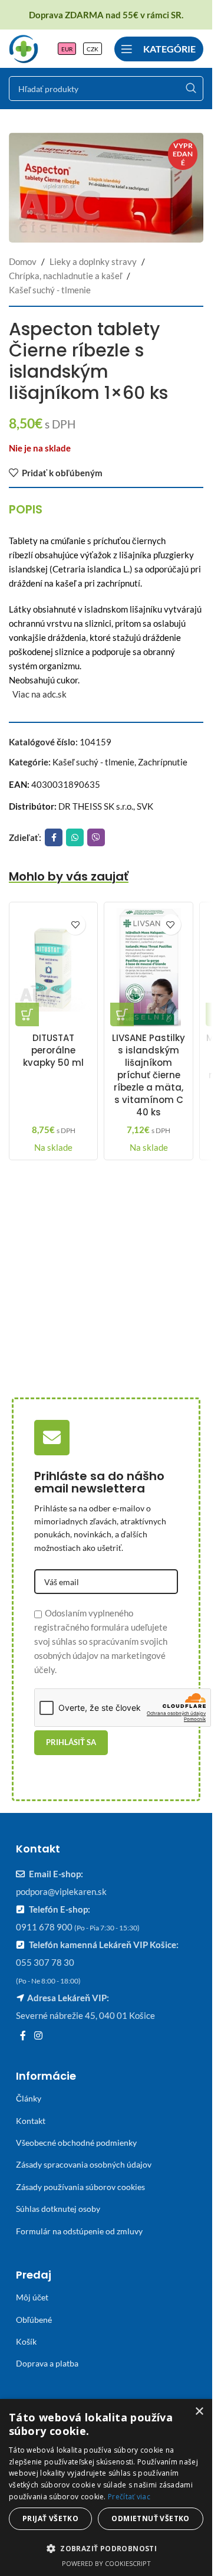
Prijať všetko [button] (50, 2518)
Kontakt (31, 2121)
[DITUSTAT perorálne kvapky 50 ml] (53, 967)
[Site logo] (24, 47)
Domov (23, 261)
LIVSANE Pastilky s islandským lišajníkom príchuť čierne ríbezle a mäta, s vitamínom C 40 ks (149, 1075)
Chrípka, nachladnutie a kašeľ (65, 276)
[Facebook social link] (54, 837)
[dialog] (106, 2487)
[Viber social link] (96, 837)
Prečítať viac (129, 2497)
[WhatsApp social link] (75, 837)
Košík (26, 2341)
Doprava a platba (47, 2363)
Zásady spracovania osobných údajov (84, 2164)
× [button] (199, 2412)
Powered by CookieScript (106, 2563)
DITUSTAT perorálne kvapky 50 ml (53, 1050)
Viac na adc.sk (39, 694)
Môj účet (32, 2297)
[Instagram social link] (38, 2036)
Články (29, 2098)
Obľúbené (34, 2320)
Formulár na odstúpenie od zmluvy (79, 2231)
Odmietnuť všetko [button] (150, 2518)
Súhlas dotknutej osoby (58, 2209)
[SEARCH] (191, 89)
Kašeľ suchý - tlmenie (50, 290)
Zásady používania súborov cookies (80, 2187)
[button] (27, 1014)
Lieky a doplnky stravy (93, 261)
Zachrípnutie (163, 762)
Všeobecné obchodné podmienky (76, 2143)
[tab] (26, 509)
